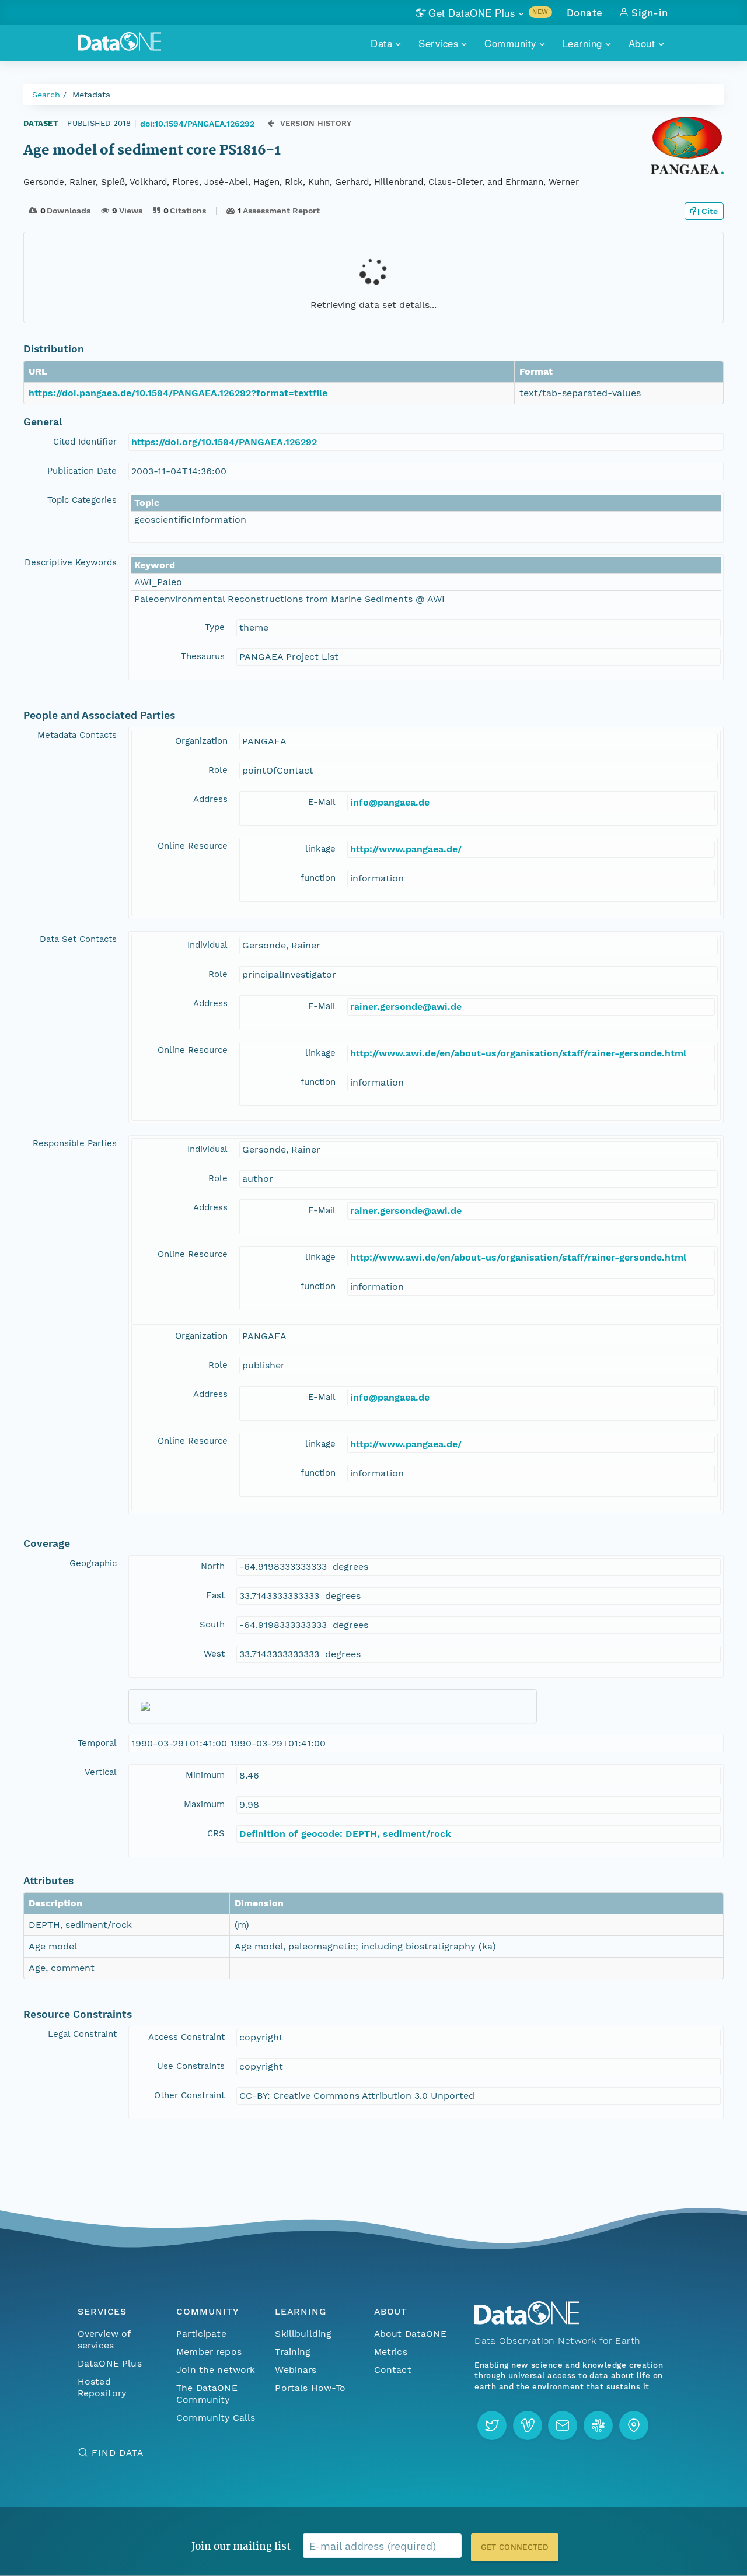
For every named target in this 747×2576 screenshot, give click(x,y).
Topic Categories (82, 500)
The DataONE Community (207, 2394)
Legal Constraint (82, 2034)
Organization (201, 741)
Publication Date (82, 471)
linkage (320, 849)
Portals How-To (310, 2388)
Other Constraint (189, 2095)
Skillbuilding (303, 2334)
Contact (393, 2370)
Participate (201, 2334)
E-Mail (322, 802)
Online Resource (193, 846)
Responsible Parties (75, 1143)
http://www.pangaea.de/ (406, 849)
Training (293, 2352)
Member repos (209, 2352)
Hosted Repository (102, 2387)
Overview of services (104, 2339)
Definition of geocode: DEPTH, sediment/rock (345, 1834)
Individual (207, 945)
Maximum (204, 1804)
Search (46, 94)
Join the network (216, 2370)
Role (218, 770)
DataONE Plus (110, 2363)
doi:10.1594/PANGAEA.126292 (197, 124)
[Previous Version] (271, 123)
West (214, 1654)
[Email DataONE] (563, 2425)
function (318, 878)
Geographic (93, 1563)
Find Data (118, 2453)
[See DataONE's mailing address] (634, 2425)
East (215, 1595)
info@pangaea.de (390, 802)
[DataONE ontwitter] (492, 2425)
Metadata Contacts (77, 735)
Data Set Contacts (78, 939)
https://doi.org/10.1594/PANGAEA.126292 (224, 442)
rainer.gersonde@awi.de (406, 1007)
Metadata (91, 94)
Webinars (296, 2370)
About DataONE (410, 2334)
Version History (316, 123)
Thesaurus (203, 656)
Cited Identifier (85, 442)
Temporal (97, 1743)
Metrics (391, 2352)
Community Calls (216, 2418)
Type (215, 627)
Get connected (515, 2547)
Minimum (205, 1775)
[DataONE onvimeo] (528, 2425)
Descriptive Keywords (71, 562)
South (212, 1625)
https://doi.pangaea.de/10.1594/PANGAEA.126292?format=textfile (178, 393)
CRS (216, 1833)
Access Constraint (186, 2037)
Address (210, 799)
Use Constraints (191, 2066)
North (213, 1566)
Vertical (101, 1772)
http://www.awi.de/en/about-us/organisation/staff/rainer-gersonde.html (518, 1053)
